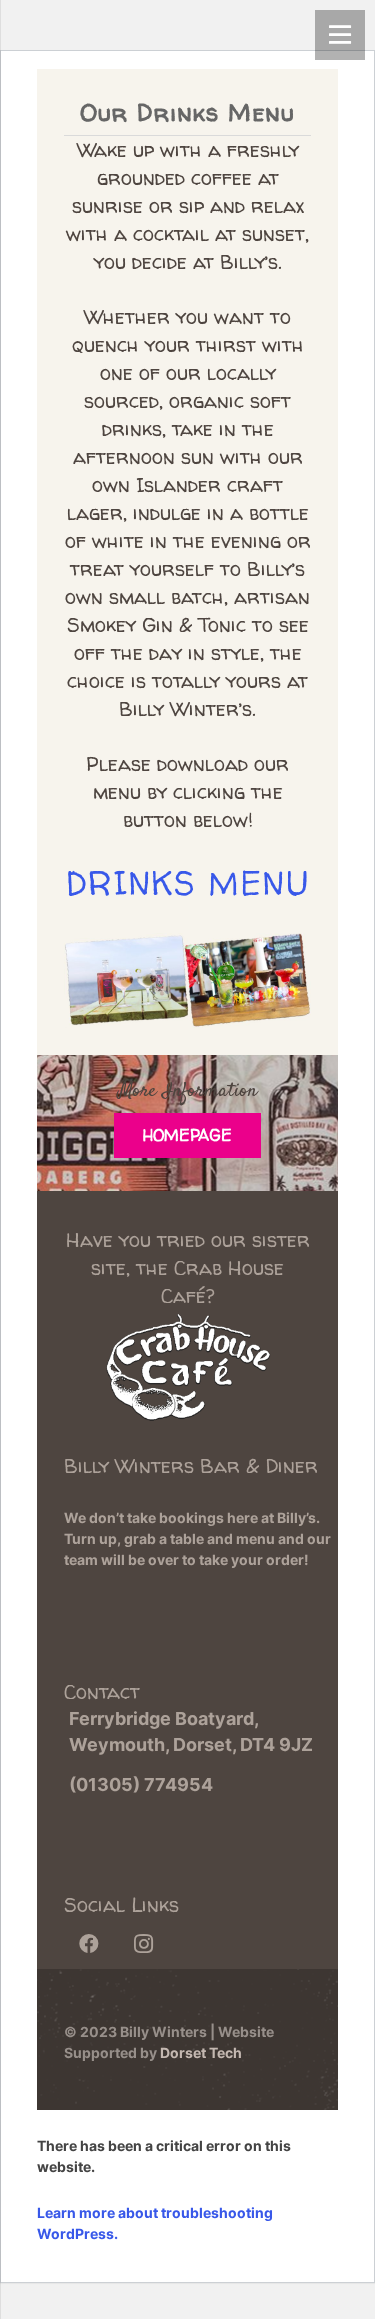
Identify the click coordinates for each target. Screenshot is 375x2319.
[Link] (187, 1381)
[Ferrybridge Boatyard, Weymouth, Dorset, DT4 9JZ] (61, 1732)
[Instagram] (143, 1944)
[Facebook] (89, 1944)
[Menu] (340, 35)
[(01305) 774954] (61, 1785)
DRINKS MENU (187, 883)
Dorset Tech (201, 2052)
